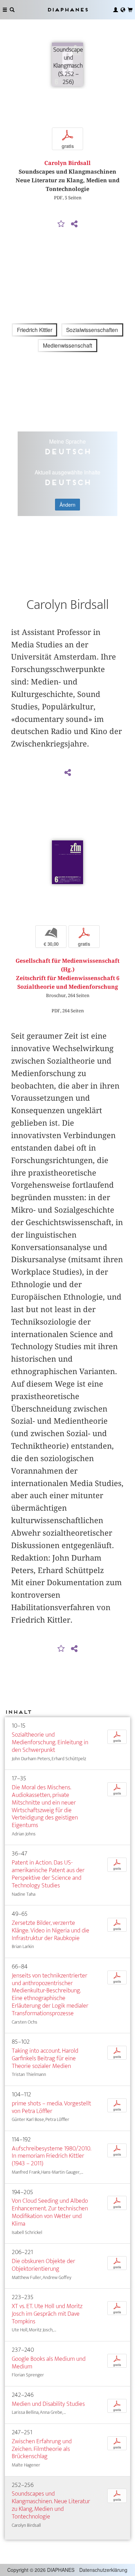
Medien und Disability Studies (48, 2404)
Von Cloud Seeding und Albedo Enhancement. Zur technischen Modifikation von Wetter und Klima (50, 2212)
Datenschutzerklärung (103, 2570)
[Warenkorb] (130, 10)
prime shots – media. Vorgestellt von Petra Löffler (51, 2107)
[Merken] (61, 224)
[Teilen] (74, 224)
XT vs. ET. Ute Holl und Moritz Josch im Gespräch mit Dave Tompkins (47, 2314)
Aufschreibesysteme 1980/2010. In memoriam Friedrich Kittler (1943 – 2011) (51, 2156)
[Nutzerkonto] (116, 10)
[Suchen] (12, 10)
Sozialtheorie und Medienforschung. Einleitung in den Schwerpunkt (50, 1742)
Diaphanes (67, 10)
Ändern (67, 505)
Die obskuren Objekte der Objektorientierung (43, 2265)
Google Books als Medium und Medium (49, 2363)
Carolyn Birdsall (67, 163)
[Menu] (5, 10)
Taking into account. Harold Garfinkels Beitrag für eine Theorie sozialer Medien (45, 2058)
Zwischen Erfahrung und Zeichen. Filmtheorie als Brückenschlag (42, 2449)
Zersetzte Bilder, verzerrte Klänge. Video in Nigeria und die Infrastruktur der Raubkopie (51, 1931)
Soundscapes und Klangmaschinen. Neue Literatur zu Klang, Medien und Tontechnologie (51, 2505)
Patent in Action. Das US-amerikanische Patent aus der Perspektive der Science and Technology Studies (48, 1874)
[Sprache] (123, 10)
